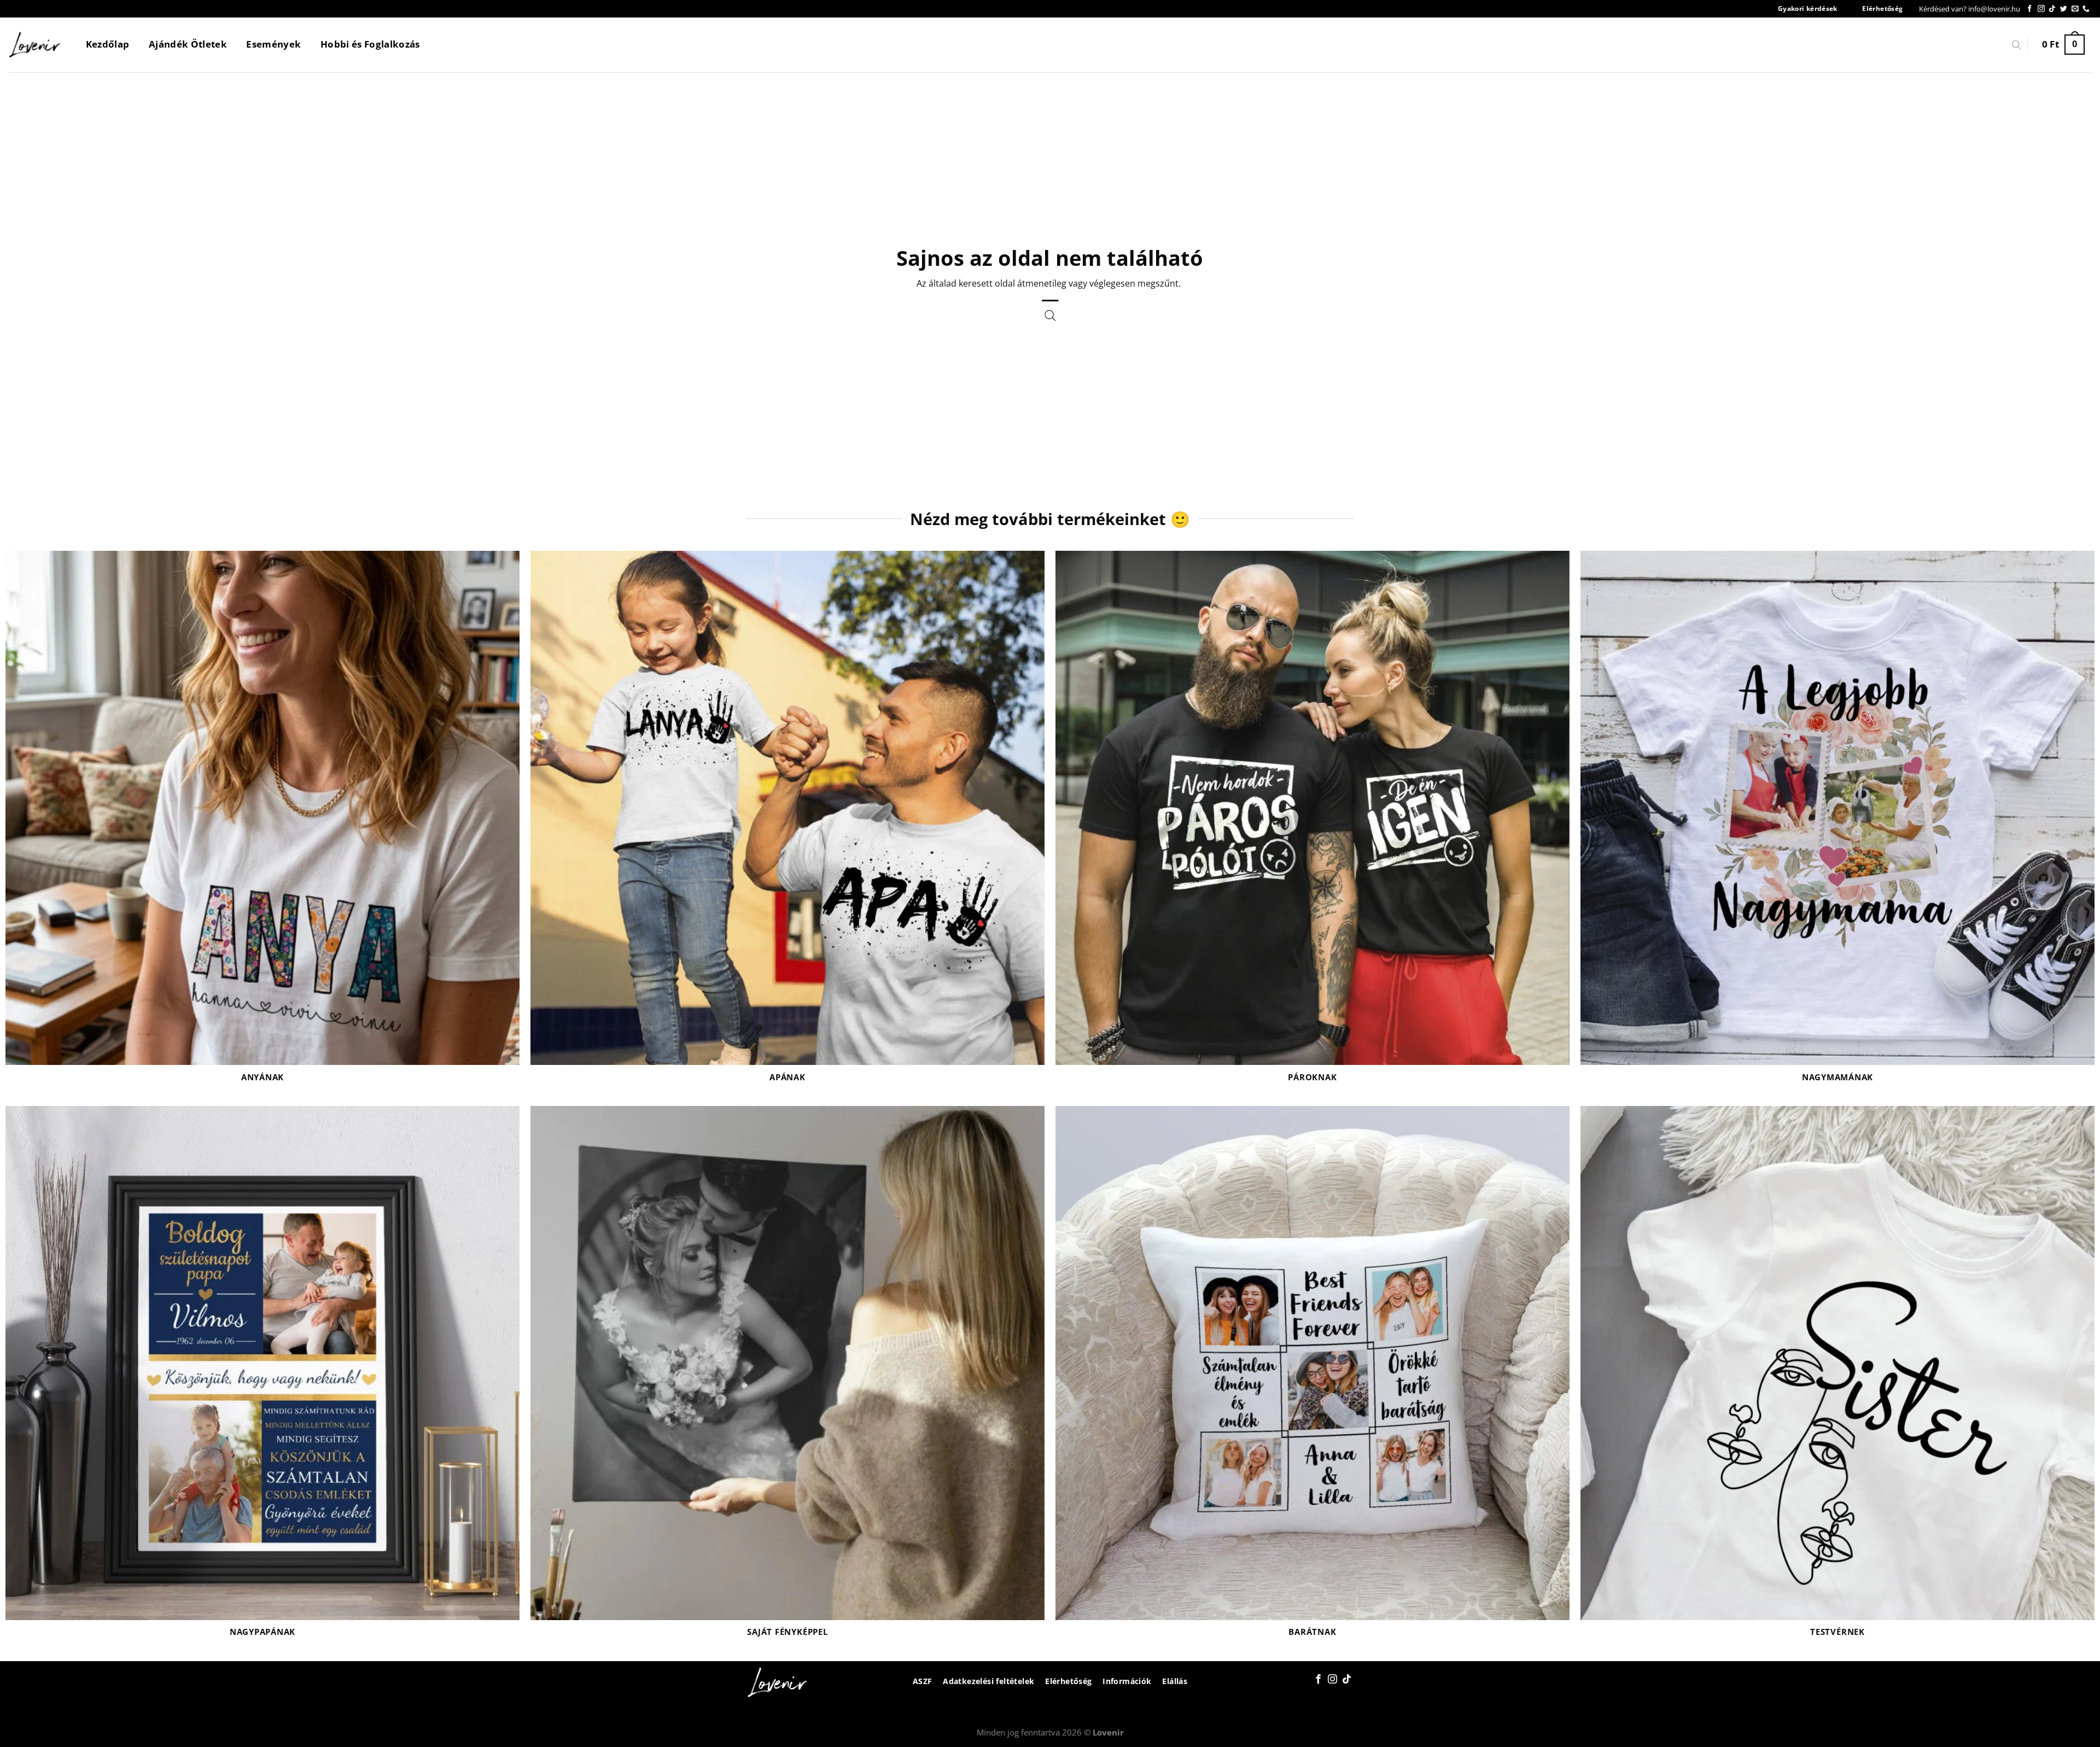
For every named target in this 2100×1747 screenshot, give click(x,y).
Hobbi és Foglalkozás (370, 44)
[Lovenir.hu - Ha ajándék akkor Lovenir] (35, 45)
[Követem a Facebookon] (2030, 9)
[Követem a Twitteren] (2064, 9)
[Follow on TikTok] (2052, 9)
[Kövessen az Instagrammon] (2041, 9)
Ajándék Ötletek (188, 44)
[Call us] (2086, 9)
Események (273, 44)
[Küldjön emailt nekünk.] (2075, 9)
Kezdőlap (108, 44)
